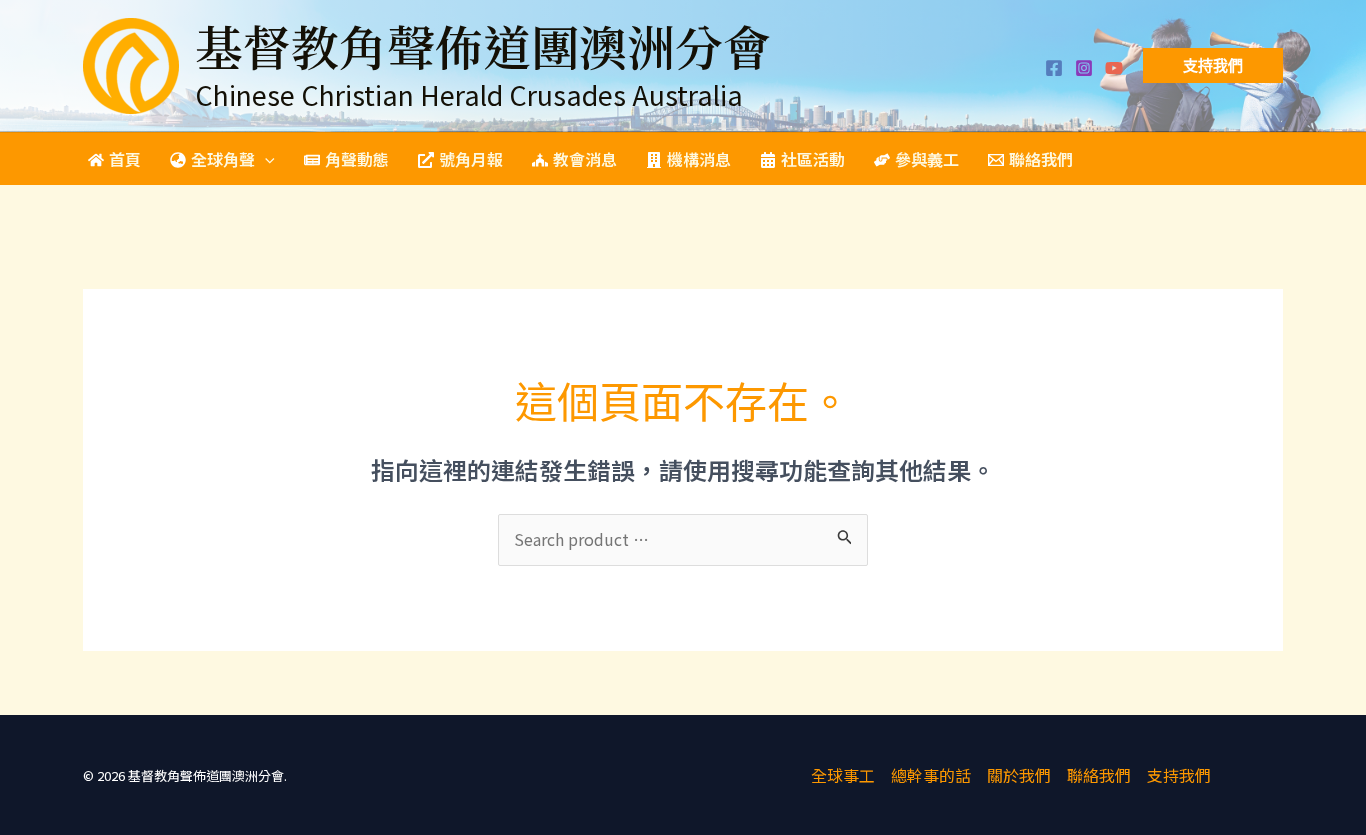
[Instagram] (1084, 68)
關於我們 (1019, 775)
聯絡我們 (1099, 775)
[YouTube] (1114, 68)
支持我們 (1179, 775)
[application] (265, 159)
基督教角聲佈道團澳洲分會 (483, 45)
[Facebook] (1054, 68)
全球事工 (843, 775)
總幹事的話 (931, 775)
